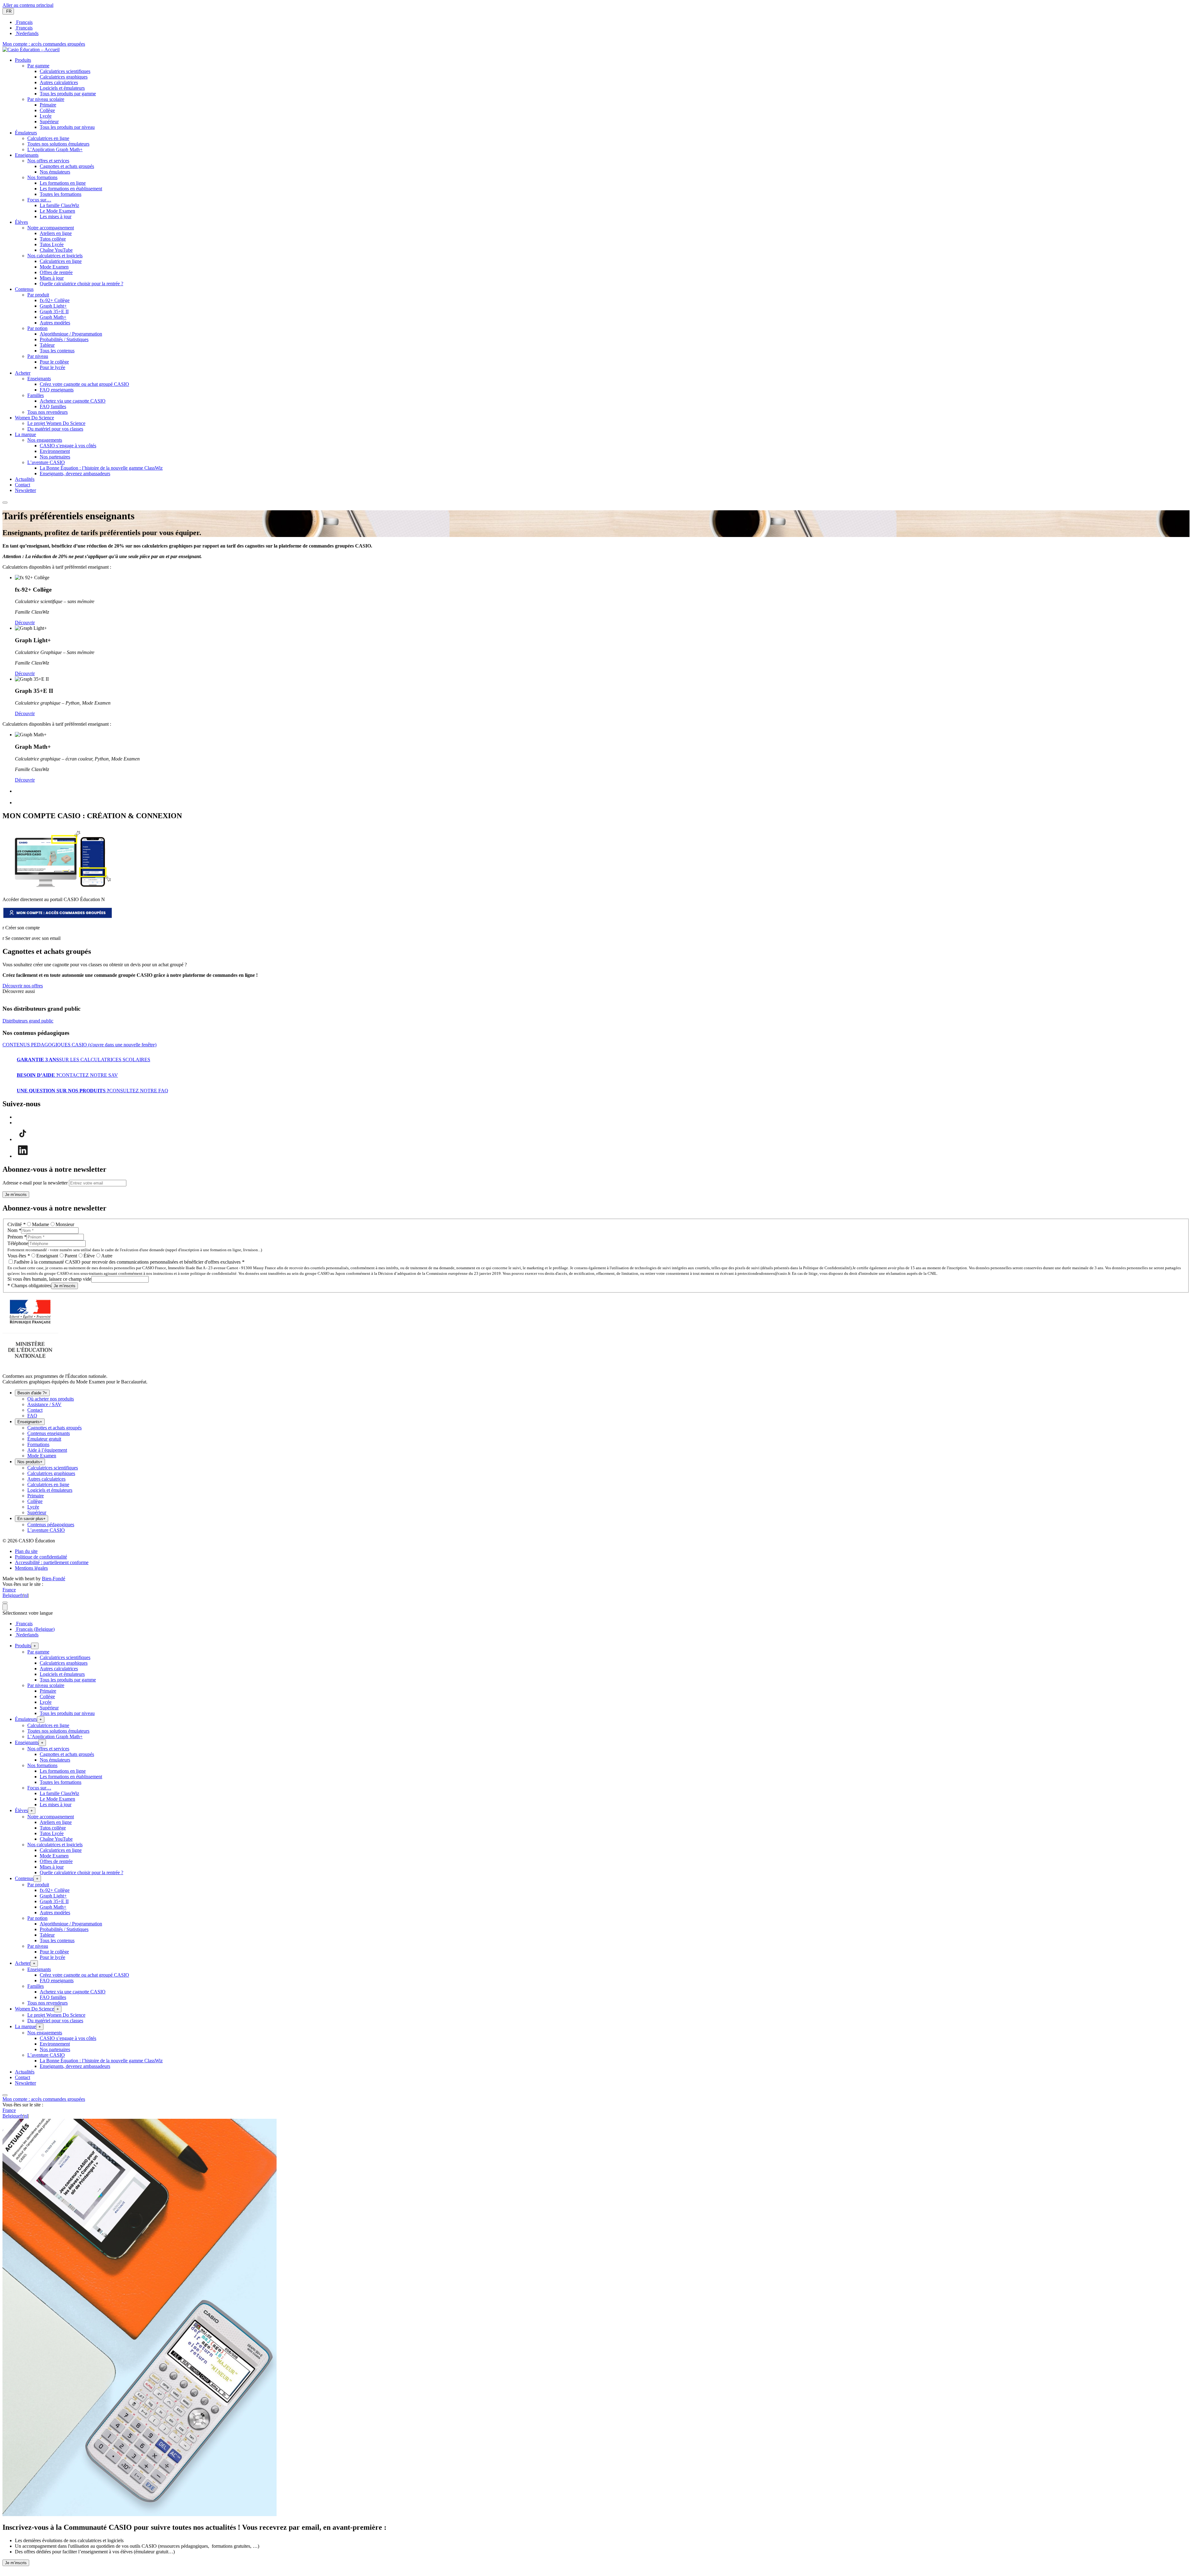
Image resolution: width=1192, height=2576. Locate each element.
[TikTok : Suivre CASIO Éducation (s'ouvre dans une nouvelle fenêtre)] (23, 1139)
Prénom (17, 1237)
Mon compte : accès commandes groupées (44, 44)
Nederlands (27, 33)
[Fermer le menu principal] (5, 503)
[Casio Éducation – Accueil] (31, 50)
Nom (14, 1230)
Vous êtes (19, 1256)
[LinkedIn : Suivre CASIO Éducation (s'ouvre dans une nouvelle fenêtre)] (23, 1156)
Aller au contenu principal (28, 5)
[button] (23, 60)
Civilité (16, 1224)
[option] (602, 22)
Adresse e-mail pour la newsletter (35, 1183)
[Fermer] (5, 1603)
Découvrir (25, 623)
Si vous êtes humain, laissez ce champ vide (49, 1279)
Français (24, 22)
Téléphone (18, 1243)
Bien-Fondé (54, 1579)
